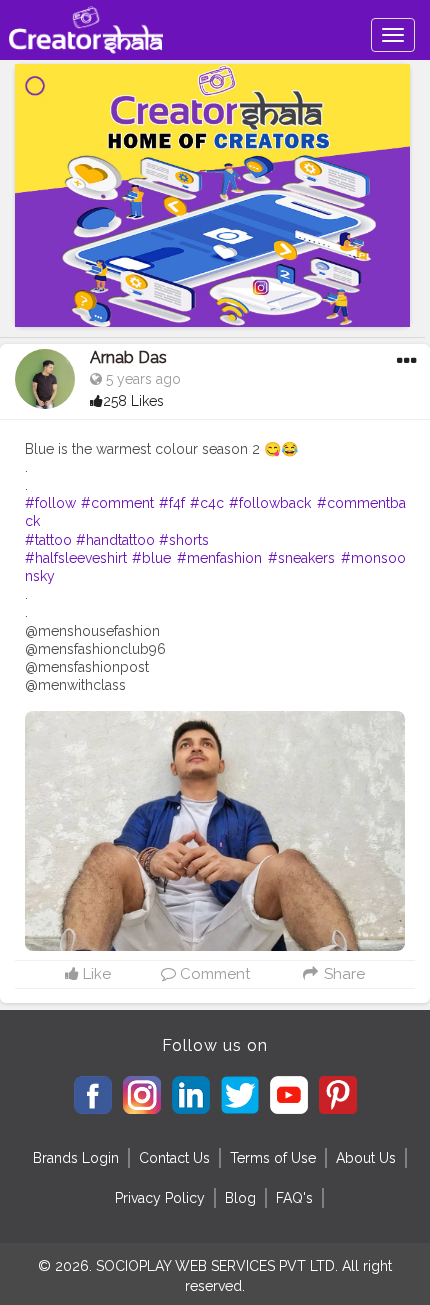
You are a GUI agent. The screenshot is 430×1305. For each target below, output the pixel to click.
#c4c (207, 503)
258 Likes (133, 401)
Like (95, 974)
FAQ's (294, 1198)
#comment (117, 503)
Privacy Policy (160, 1198)
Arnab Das (128, 357)
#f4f (172, 503)
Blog (240, 1198)
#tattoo (48, 540)
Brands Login (76, 1158)
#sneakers (301, 558)
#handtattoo (115, 540)
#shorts (184, 540)
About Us (366, 1158)
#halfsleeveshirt (76, 558)
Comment (213, 974)
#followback (270, 503)
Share (342, 974)
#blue (151, 558)
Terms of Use (273, 1158)
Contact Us (174, 1158)
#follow (50, 503)
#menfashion (219, 558)
